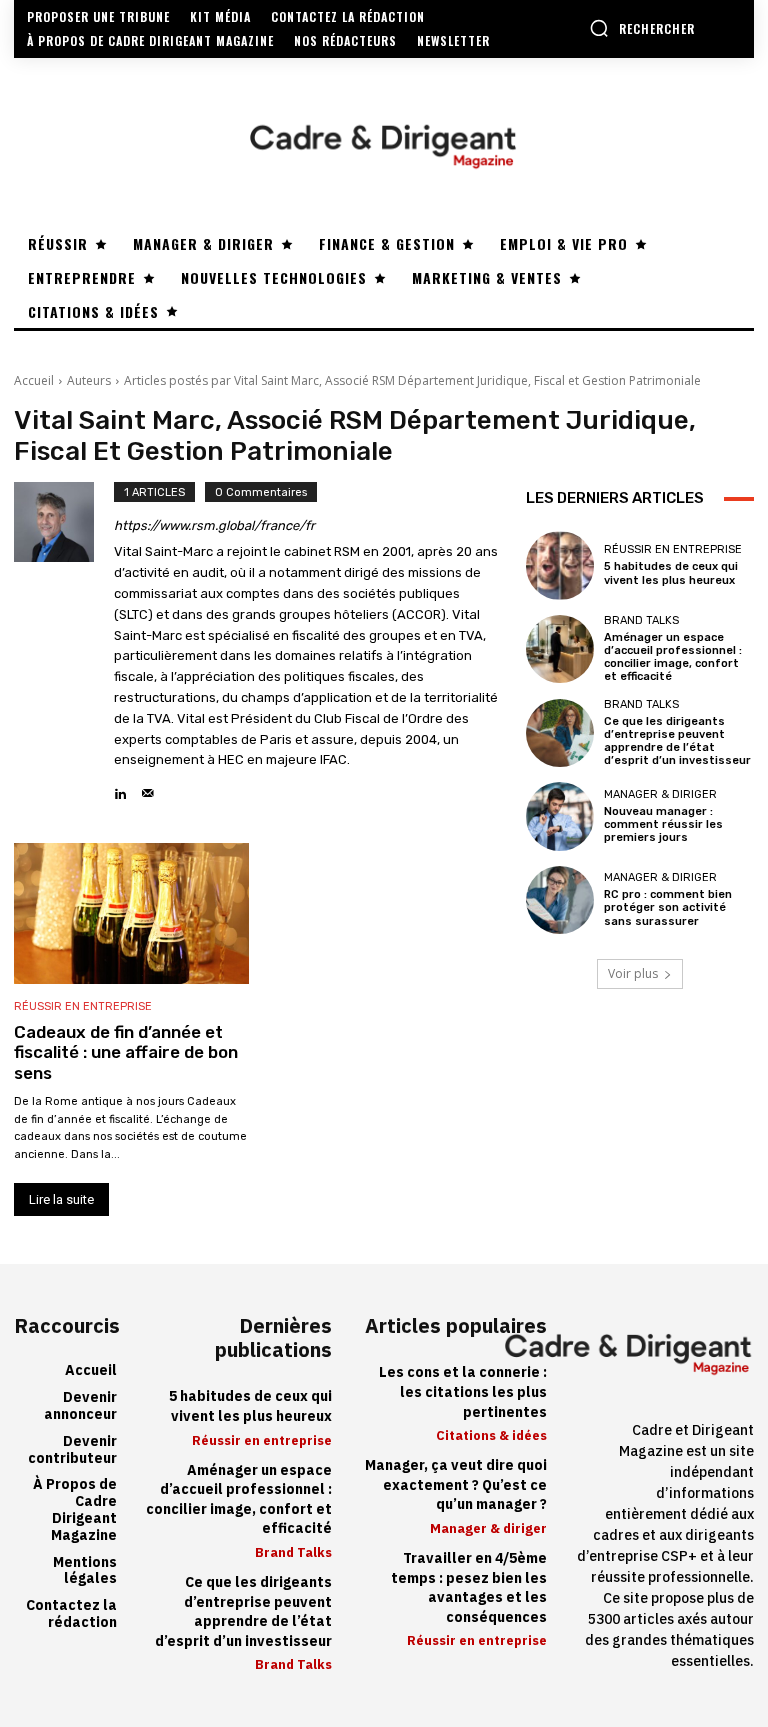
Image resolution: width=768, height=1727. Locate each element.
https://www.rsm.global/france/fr (214, 525)
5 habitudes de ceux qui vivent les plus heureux (671, 573)
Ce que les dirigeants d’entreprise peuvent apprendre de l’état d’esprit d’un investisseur (677, 741)
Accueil (34, 380)
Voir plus (633, 973)
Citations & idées (491, 1435)
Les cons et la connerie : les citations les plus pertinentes (463, 1392)
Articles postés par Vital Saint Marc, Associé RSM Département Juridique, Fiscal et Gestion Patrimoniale (412, 380)
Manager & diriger (660, 794)
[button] (642, 28)
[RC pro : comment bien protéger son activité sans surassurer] (560, 900)
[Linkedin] (120, 788)
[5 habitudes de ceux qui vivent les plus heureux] (560, 565)
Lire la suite (61, 1199)
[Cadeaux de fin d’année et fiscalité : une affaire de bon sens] (131, 913)
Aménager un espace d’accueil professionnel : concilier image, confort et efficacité (673, 657)
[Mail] (147, 788)
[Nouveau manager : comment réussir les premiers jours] (560, 816)
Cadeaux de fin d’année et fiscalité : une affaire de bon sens (126, 1052)
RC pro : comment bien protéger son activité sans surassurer (668, 907)
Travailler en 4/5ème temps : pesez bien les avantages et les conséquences (469, 1588)
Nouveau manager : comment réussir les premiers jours (663, 824)
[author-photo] (64, 642)
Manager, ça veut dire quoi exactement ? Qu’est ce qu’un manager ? (456, 1485)
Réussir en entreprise (83, 1006)
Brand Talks (641, 620)
